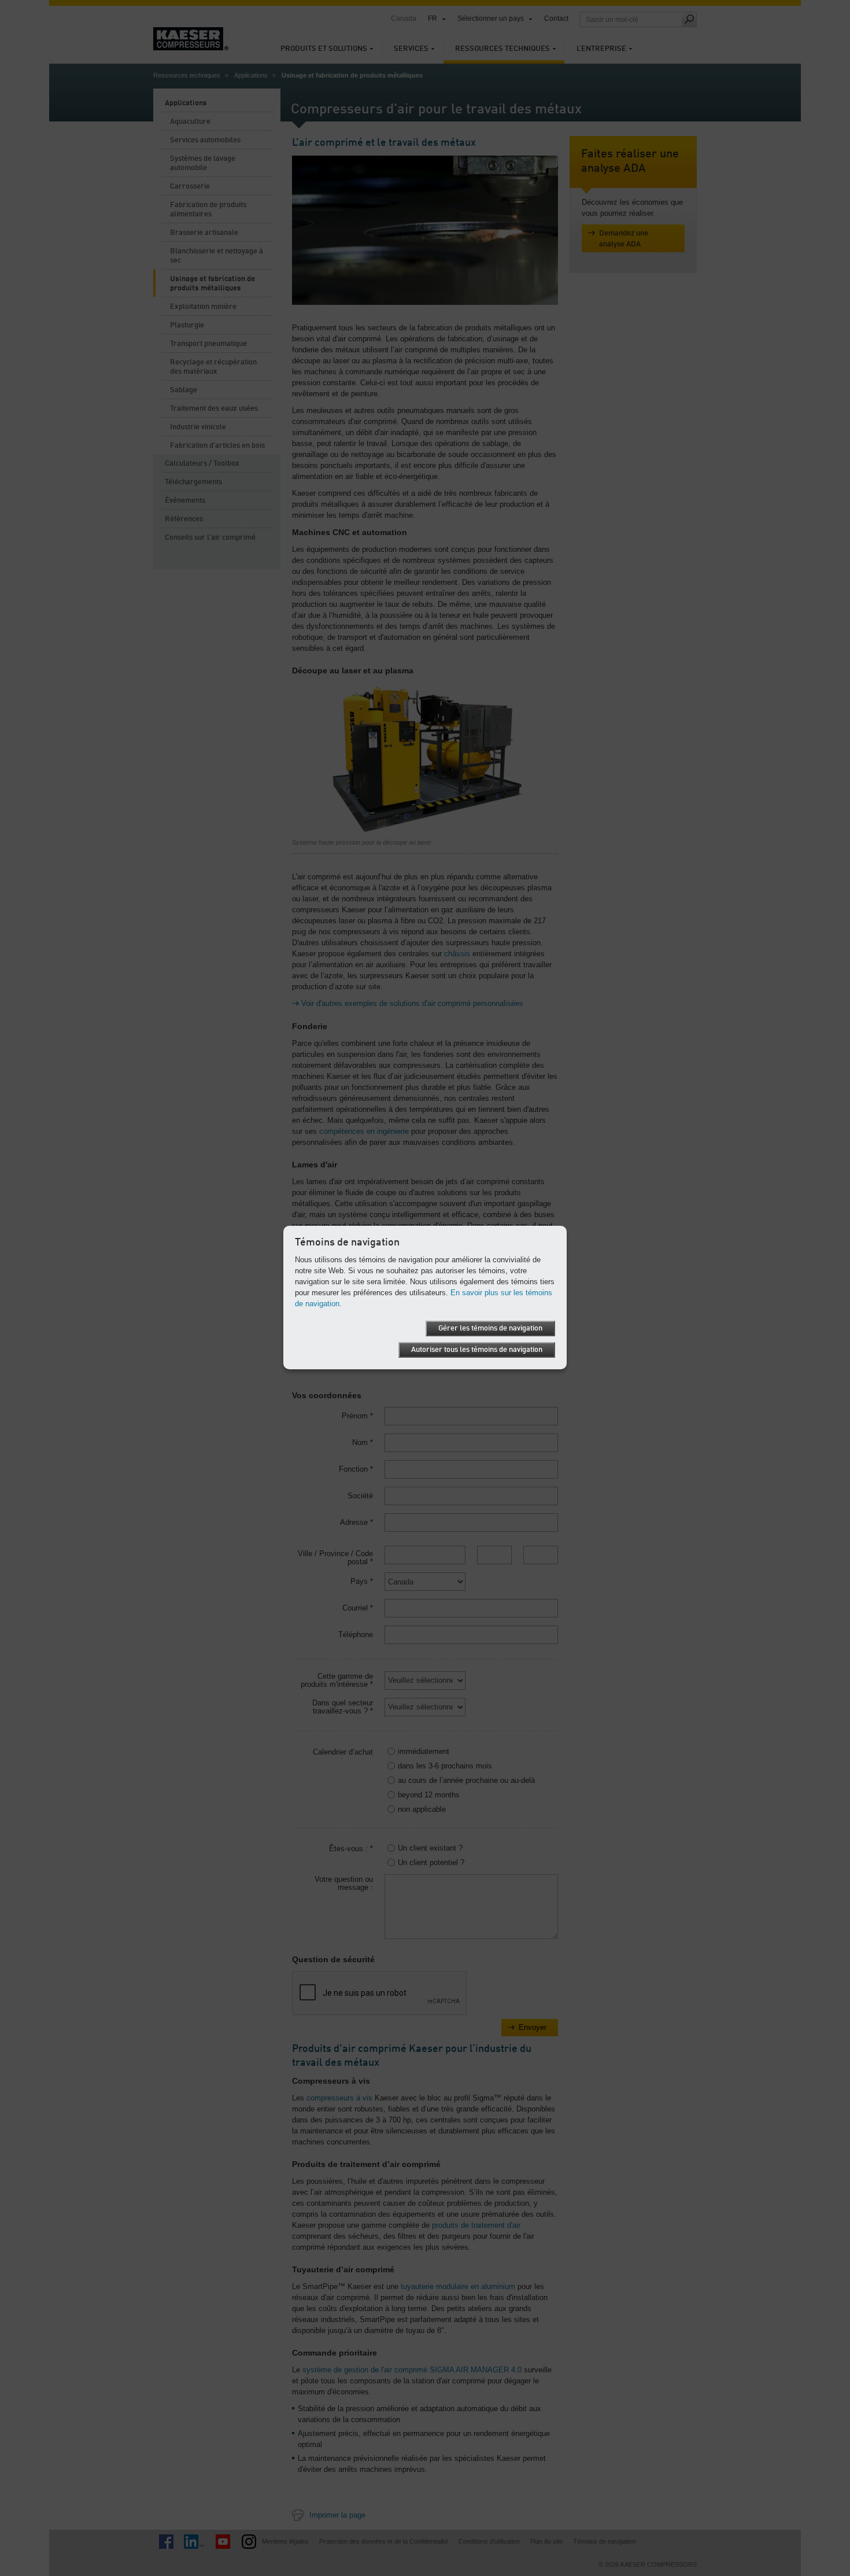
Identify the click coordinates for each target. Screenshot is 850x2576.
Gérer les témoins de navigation (490, 1328)
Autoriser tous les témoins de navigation (477, 1350)
